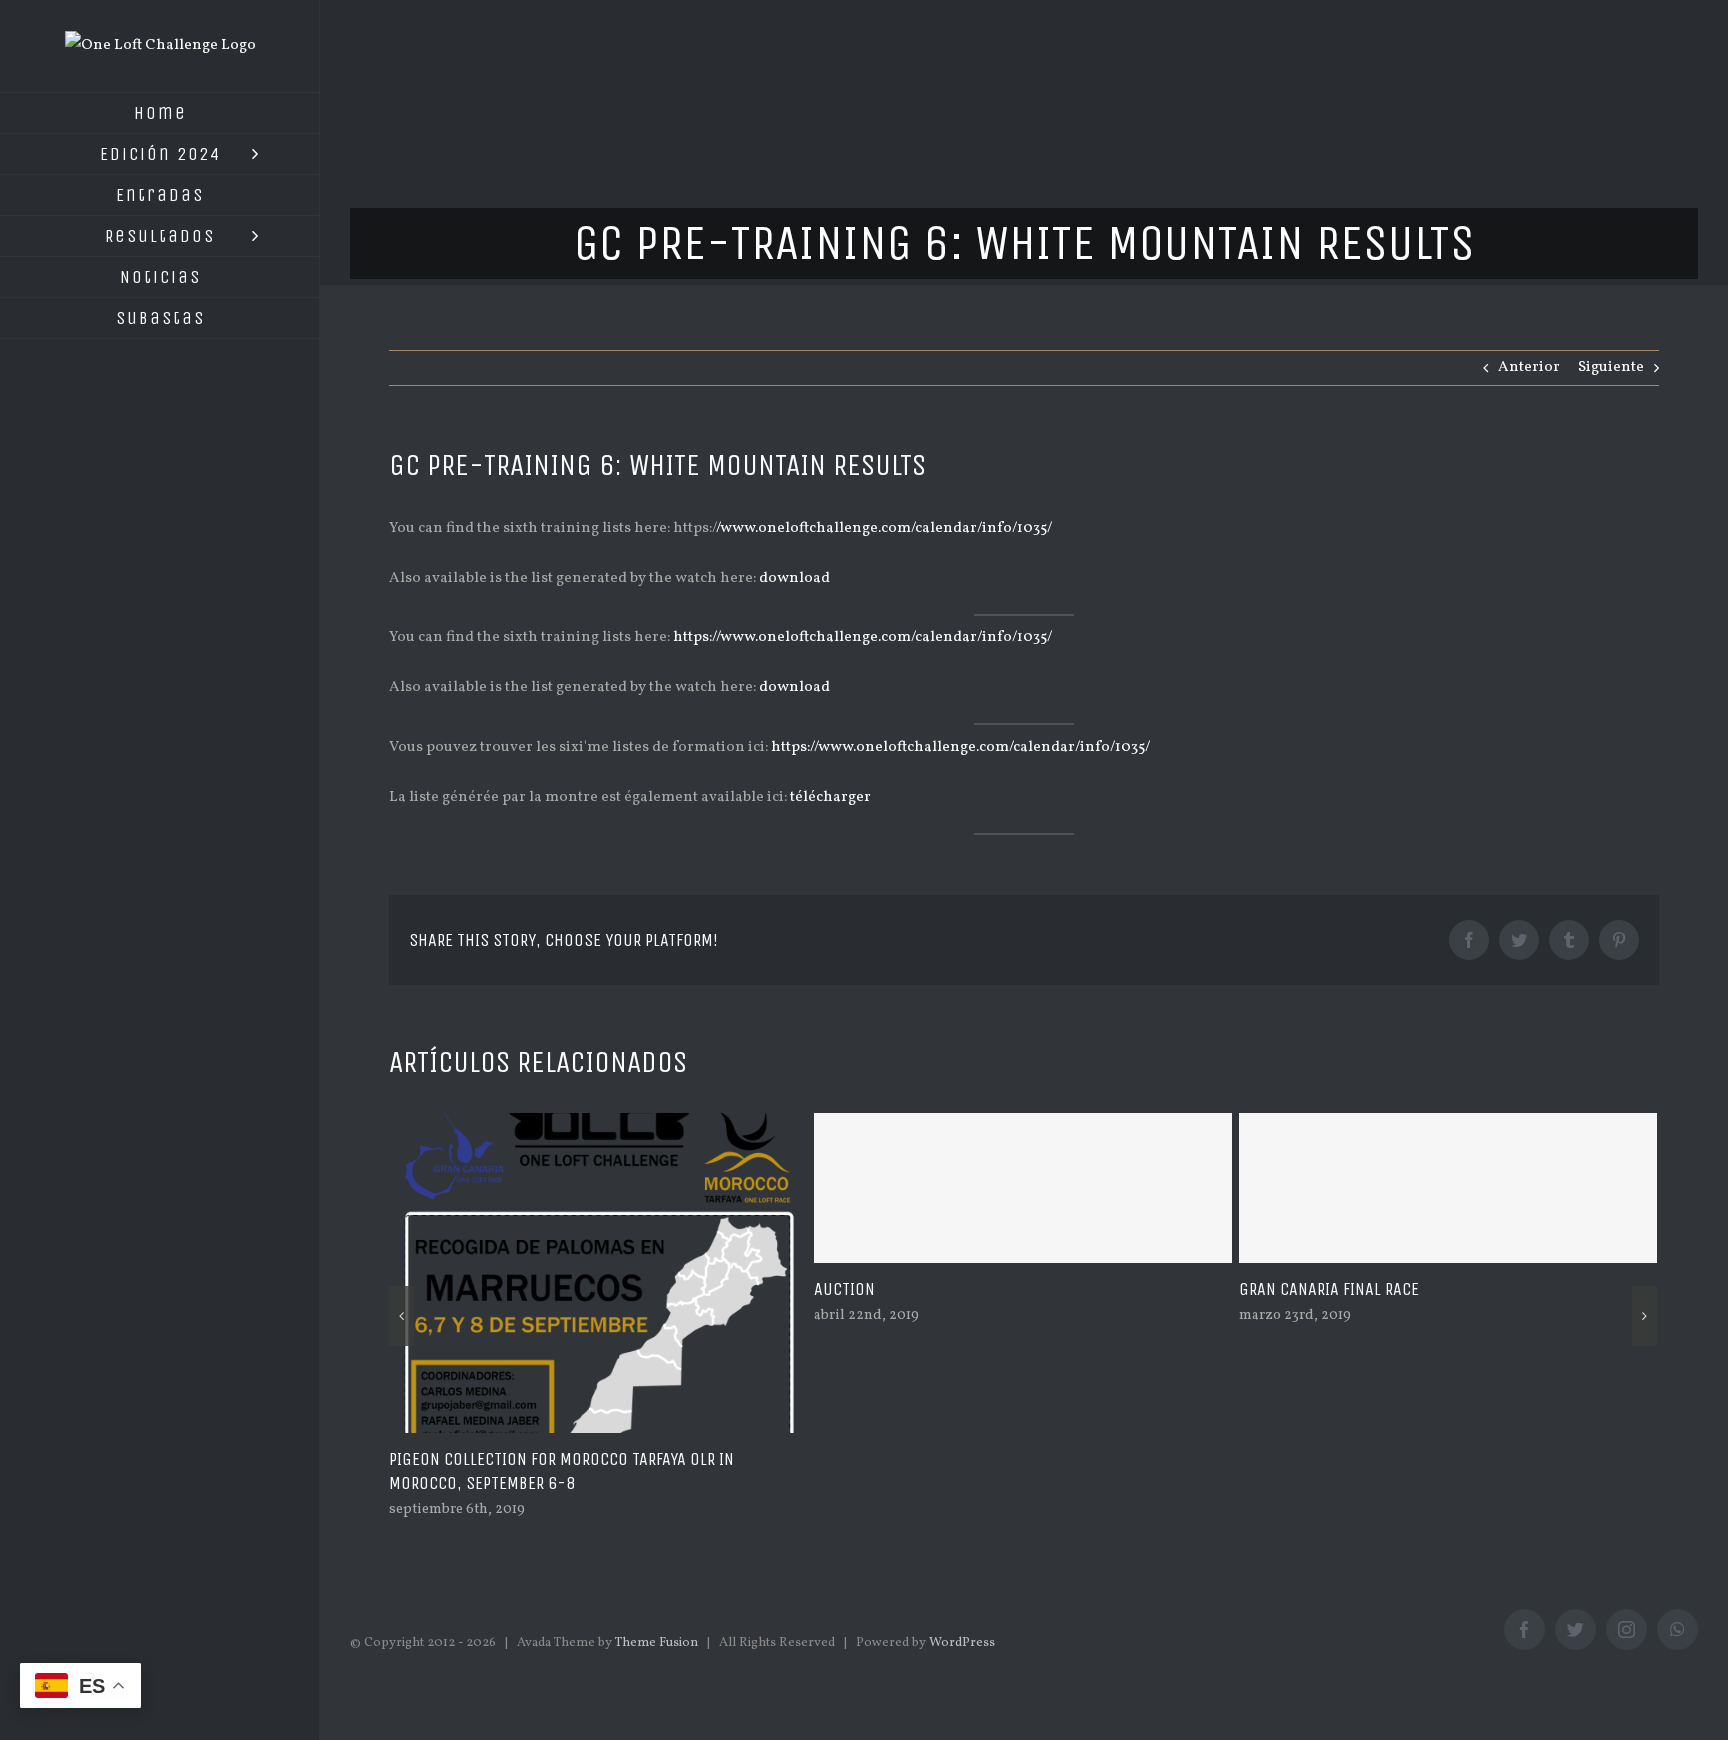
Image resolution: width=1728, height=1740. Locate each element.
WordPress (962, 1643)
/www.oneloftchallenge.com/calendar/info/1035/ (884, 528)
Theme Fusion (656, 1643)
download (794, 578)
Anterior (1529, 367)
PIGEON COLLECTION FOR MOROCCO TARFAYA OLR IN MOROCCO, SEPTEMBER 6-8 (561, 1471)
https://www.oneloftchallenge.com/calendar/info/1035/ (862, 637)
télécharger (830, 797)
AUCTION (844, 1289)
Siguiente (1611, 367)
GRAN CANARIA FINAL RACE (1329, 1289)
